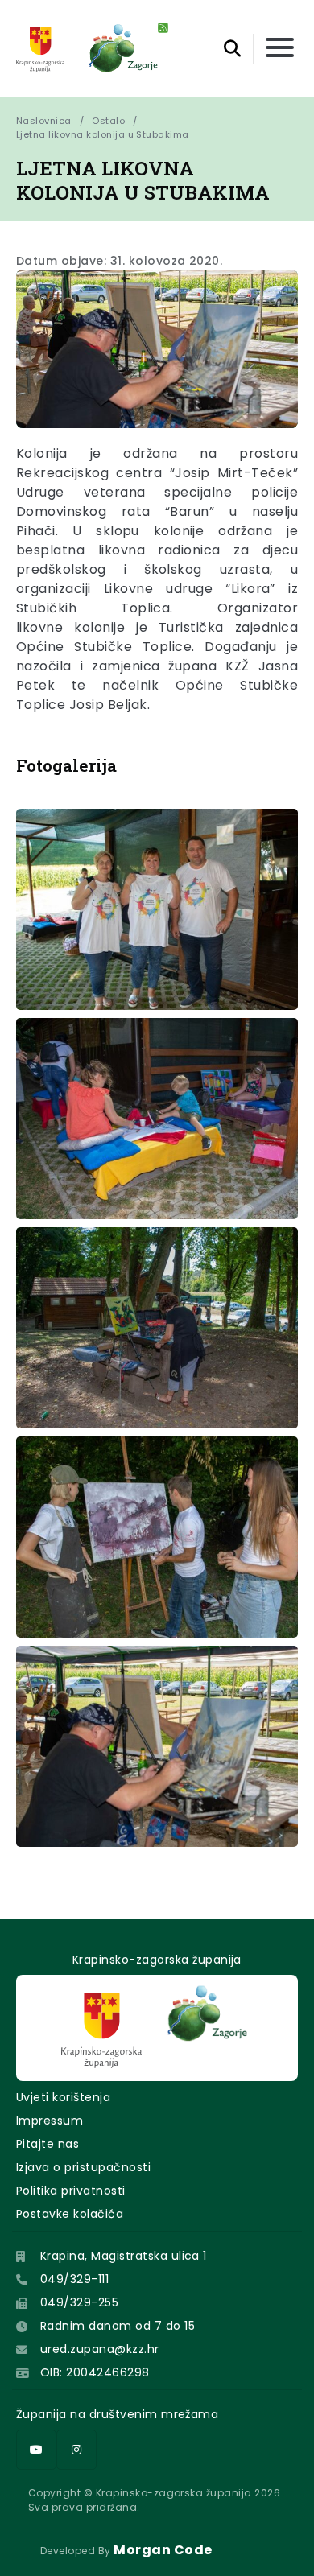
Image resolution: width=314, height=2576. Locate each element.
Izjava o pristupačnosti (83, 2167)
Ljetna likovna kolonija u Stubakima (103, 134)
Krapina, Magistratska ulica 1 (124, 2256)
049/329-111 (74, 2279)
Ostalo (108, 121)
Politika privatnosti (71, 2191)
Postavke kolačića (70, 2214)
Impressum (50, 2121)
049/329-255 (79, 2302)
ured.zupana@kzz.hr (100, 2349)
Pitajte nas (48, 2144)
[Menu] (280, 49)
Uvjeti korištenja (63, 2097)
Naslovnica (44, 121)
